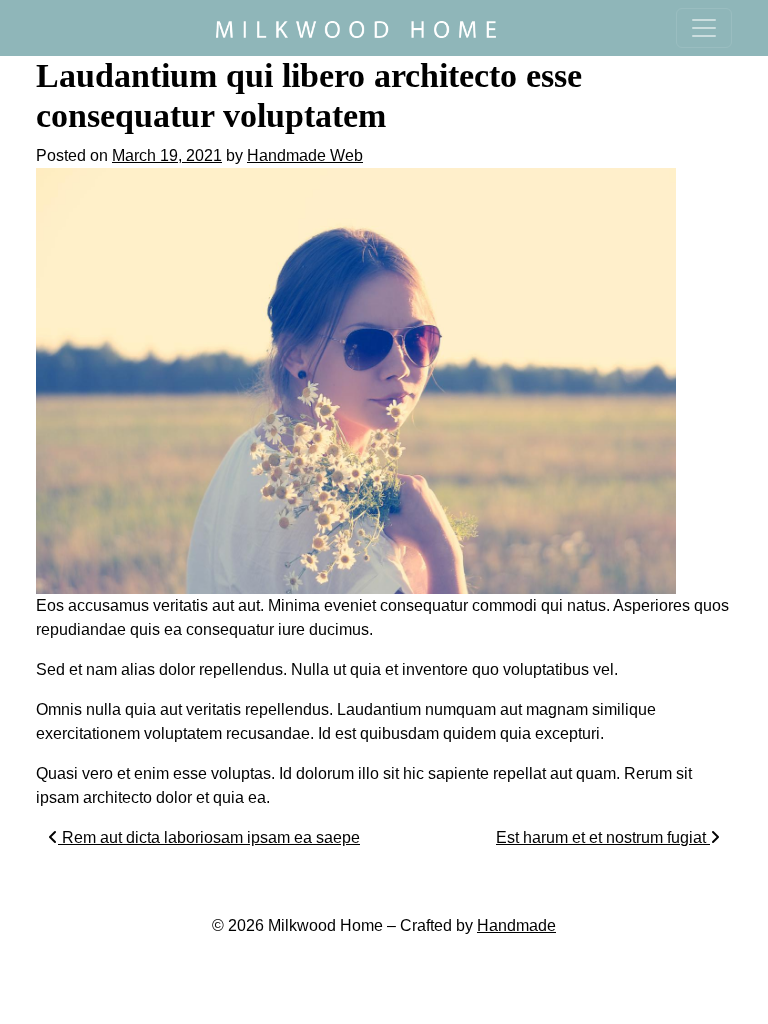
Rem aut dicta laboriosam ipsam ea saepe (209, 837)
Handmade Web (305, 155)
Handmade (516, 925)
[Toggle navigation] (704, 28)
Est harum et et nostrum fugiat (603, 837)
